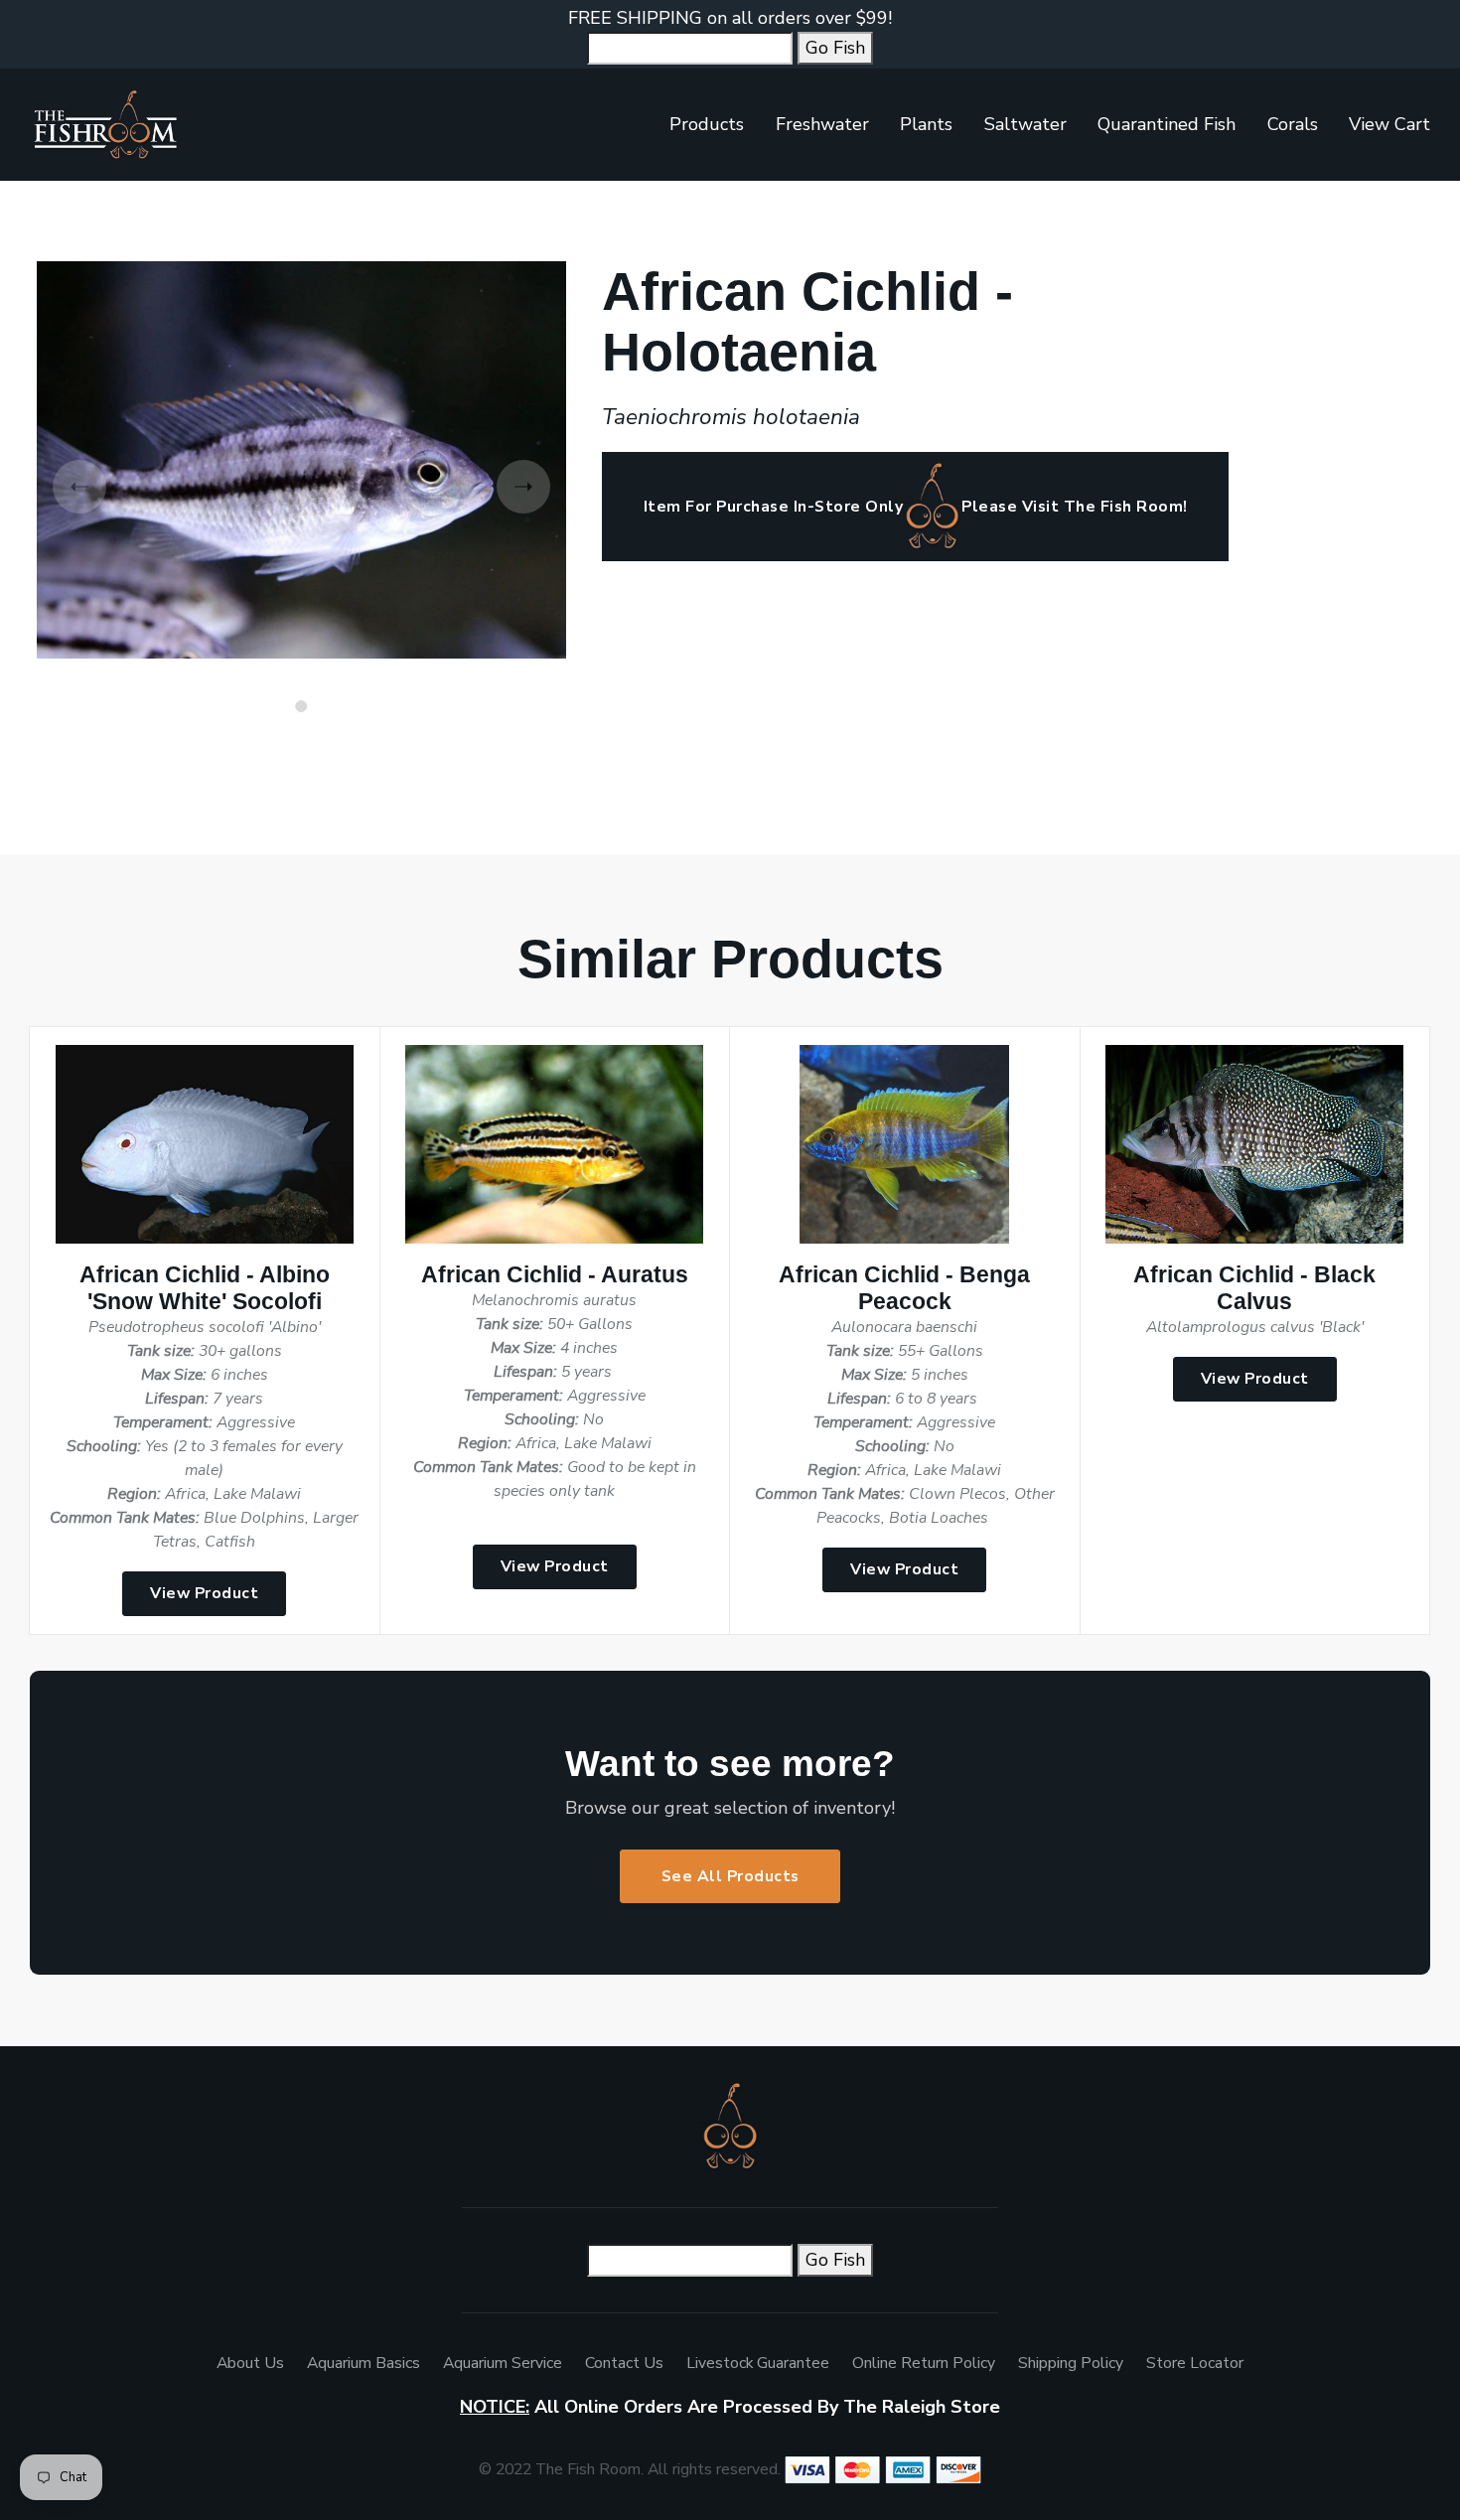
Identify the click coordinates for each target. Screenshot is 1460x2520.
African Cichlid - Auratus (555, 1275)
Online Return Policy (924, 2363)
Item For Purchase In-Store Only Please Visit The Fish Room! (916, 507)
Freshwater (822, 124)
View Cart (1389, 124)
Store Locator (1195, 2363)
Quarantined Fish (1167, 124)
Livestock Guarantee (758, 2363)
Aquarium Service (503, 2363)
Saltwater (1025, 124)
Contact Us (624, 2363)
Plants (926, 124)
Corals (1293, 124)
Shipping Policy (1071, 2363)
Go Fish (835, 48)
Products (707, 124)
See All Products (730, 1876)
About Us (250, 2363)
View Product (204, 1593)
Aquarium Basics (364, 2363)
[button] (301, 706)
